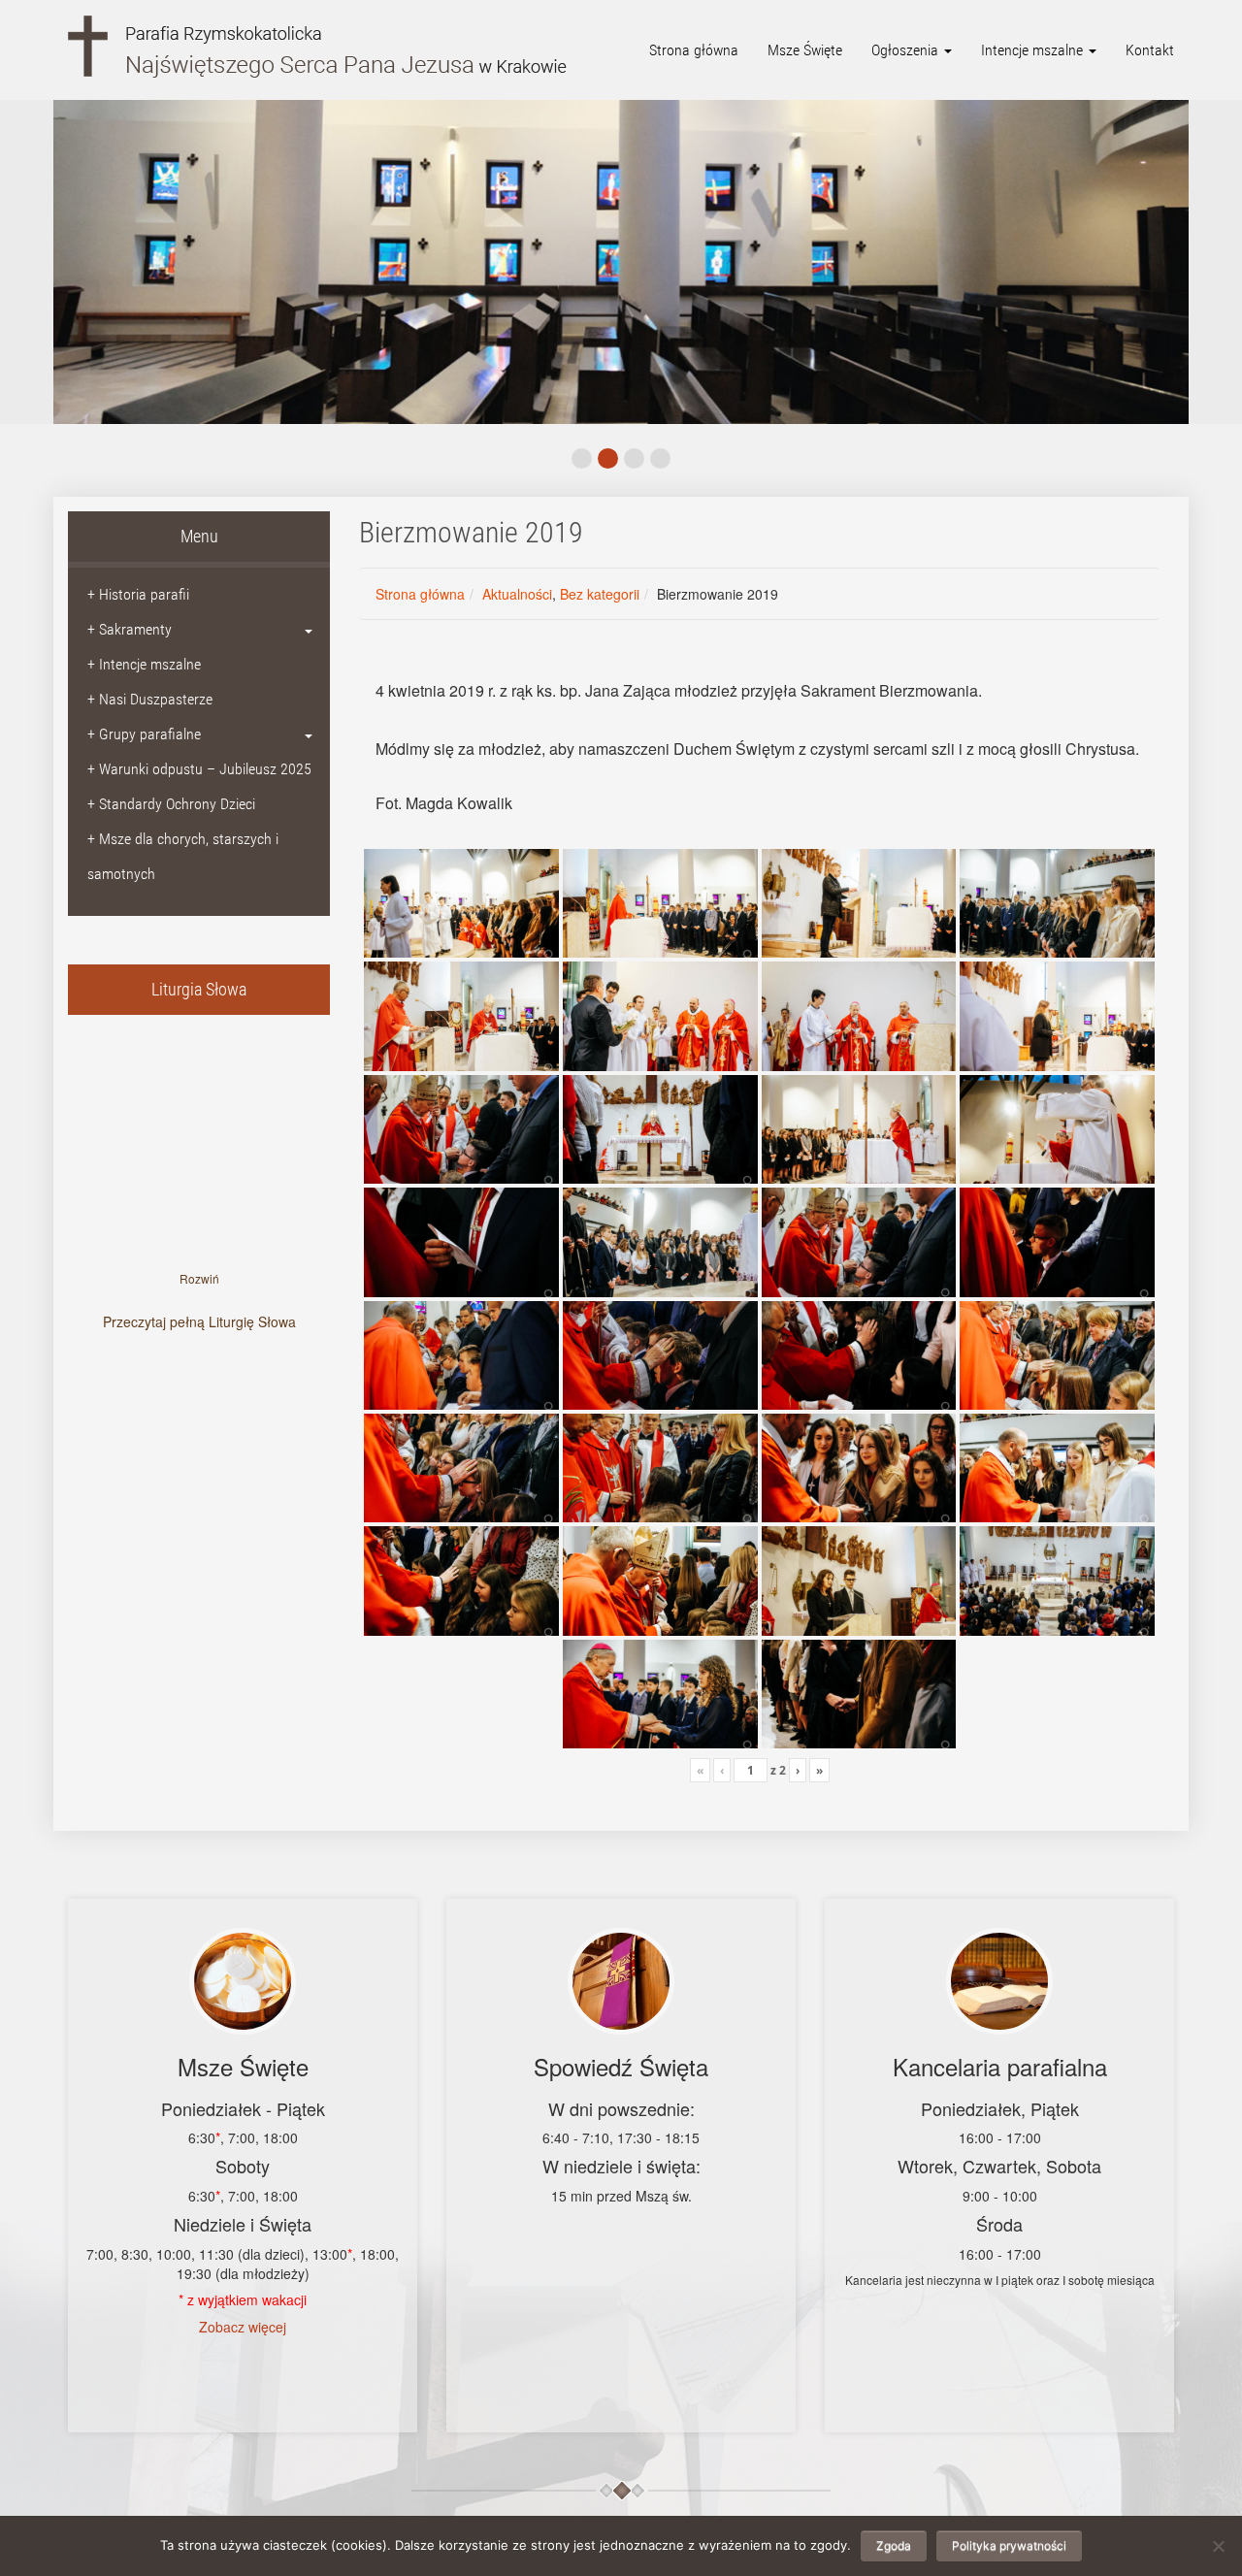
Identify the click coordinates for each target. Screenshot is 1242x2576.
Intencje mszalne (1034, 50)
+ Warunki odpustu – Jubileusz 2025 (199, 769)
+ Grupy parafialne (144, 734)
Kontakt (1150, 50)
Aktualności (517, 594)
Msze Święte (805, 50)
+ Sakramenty (130, 629)
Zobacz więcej (243, 2327)
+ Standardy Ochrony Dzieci (171, 804)
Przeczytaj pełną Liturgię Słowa (199, 1321)
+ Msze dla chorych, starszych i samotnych (183, 856)
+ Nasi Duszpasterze (150, 699)
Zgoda (894, 2545)
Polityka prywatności (1009, 2545)
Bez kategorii (600, 594)
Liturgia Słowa (199, 989)
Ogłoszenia (907, 50)
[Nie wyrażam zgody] (1218, 2546)
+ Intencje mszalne (144, 664)
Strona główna (694, 50)
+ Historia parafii (138, 594)
